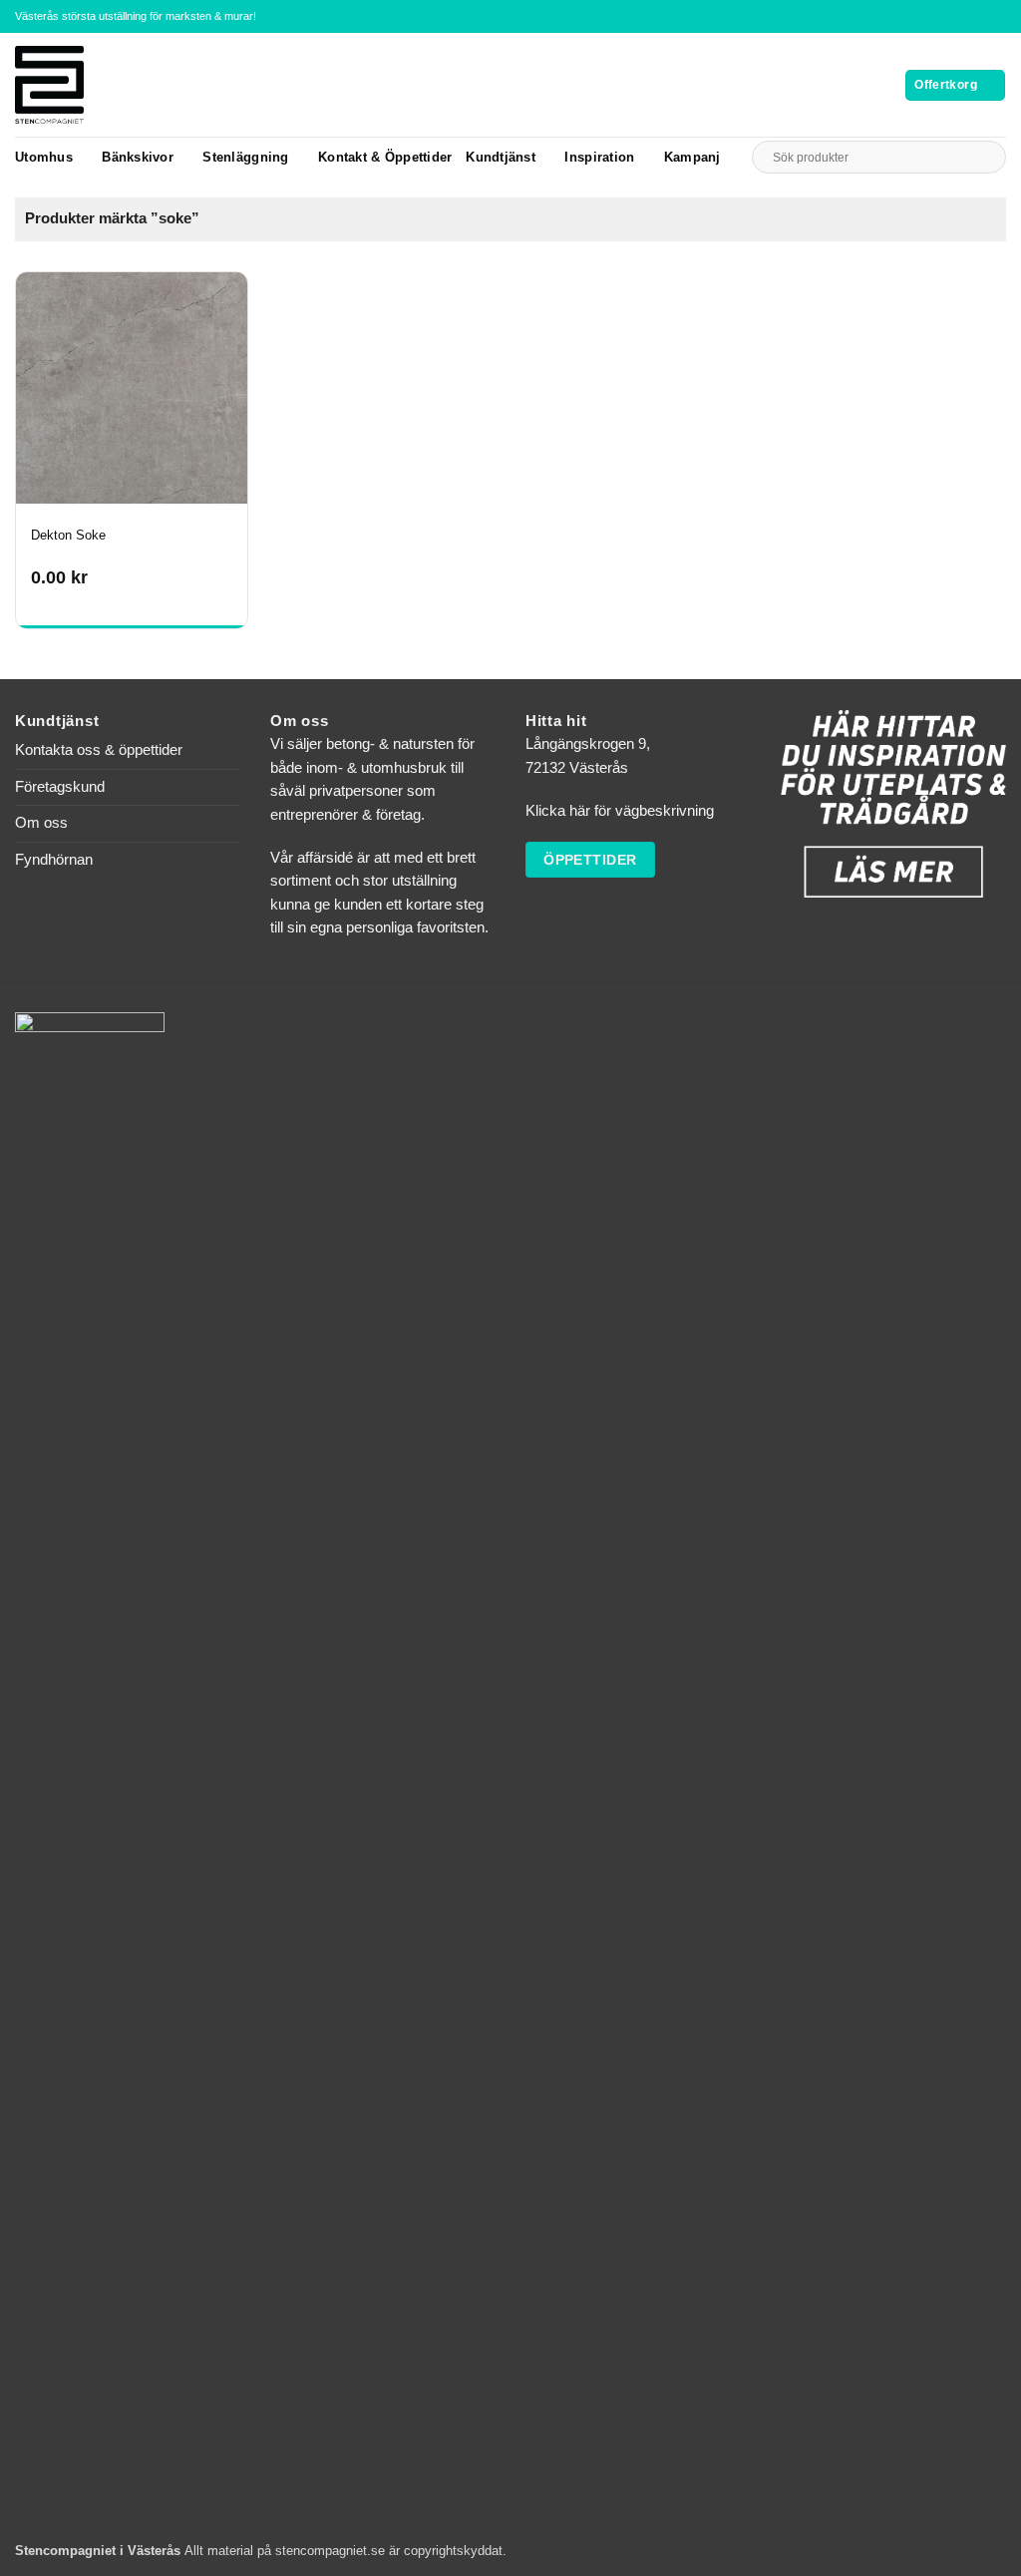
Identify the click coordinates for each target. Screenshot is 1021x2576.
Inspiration (599, 157)
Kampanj (692, 157)
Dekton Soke (68, 535)
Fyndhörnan (54, 860)
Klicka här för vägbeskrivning (620, 811)
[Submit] (986, 157)
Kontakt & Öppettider (385, 157)
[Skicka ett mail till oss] (998, 16)
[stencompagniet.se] (84, 85)
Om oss (41, 823)
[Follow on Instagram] (980, 16)
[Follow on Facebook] (962, 16)
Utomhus (44, 157)
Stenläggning (245, 157)
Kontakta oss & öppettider (99, 750)
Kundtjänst (501, 157)
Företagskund (60, 787)
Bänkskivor (138, 157)
